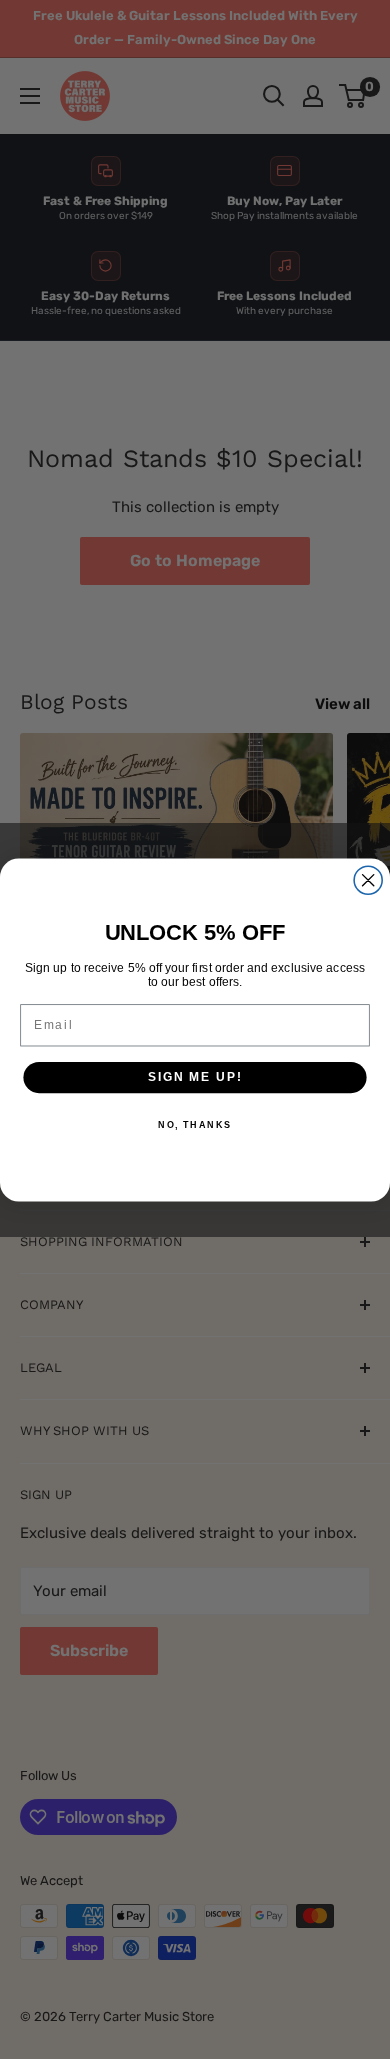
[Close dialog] (368, 880)
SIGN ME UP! (195, 1076)
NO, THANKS (195, 1123)
